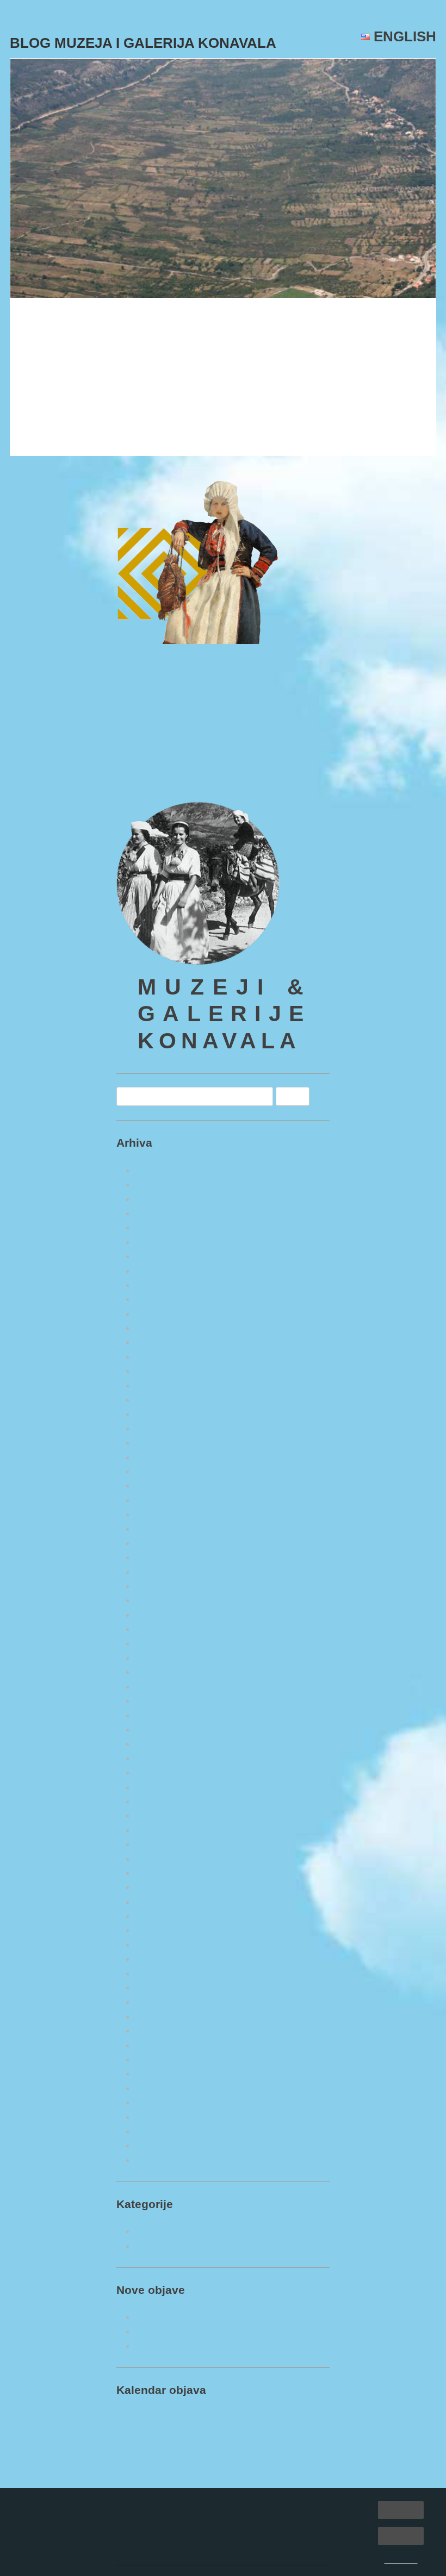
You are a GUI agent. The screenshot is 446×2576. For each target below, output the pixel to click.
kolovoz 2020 (163, 2088)
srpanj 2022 (159, 1758)
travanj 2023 (161, 1644)
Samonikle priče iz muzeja (190, 2231)
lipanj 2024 (158, 1443)
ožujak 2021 (160, 1988)
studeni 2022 (162, 1715)
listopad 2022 (163, 1730)
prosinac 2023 (164, 1529)
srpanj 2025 (159, 1256)
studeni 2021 (162, 1873)
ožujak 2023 (160, 1658)
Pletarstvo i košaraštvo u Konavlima (210, 2346)
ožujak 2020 (160, 2160)
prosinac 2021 (164, 1859)
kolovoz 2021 (163, 1916)
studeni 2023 (162, 1543)
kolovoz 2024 (163, 1414)
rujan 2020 (157, 2074)
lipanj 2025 (158, 1271)
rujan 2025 (157, 1227)
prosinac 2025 (164, 1184)
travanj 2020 (161, 2145)
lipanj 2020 (158, 2117)
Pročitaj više (45, 438)
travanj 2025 (161, 1299)
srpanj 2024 (159, 1428)
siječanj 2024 (162, 1514)
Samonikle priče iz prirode (190, 2246)
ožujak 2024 (160, 1486)
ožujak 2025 (160, 1314)
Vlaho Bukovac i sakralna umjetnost (210, 2332)
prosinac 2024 (164, 1357)
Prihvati (401, 2509)
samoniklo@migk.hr (158, 772)
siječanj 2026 (162, 1170)
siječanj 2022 (162, 1844)
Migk (129, 352)
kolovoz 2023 (163, 1586)
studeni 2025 (162, 1199)
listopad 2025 (163, 1213)
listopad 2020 (163, 2059)
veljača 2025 (161, 1328)
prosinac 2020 (164, 2031)
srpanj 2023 (159, 1600)
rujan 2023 (157, 1572)
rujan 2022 (157, 1744)
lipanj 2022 (158, 1772)
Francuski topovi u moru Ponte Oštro (212, 2317)
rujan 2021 (157, 1902)
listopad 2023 (163, 1557)
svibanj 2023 (161, 1629)
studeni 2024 (162, 1371)
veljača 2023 (161, 1672)
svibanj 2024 (161, 1457)
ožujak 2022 (160, 1815)
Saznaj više (401, 2560)
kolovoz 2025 (163, 1242)
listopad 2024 (163, 1386)
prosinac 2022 (164, 1701)
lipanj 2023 (158, 1615)
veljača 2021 (161, 2002)
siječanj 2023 (162, 1687)
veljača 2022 (161, 1830)
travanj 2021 (161, 1974)
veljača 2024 (161, 1500)
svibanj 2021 (161, 1959)
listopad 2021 (163, 1887)
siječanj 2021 (162, 2017)
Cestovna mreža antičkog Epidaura (122, 323)
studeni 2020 (162, 2045)
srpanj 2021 (159, 1930)
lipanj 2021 (158, 1945)
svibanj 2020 (161, 2131)
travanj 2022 (161, 1801)
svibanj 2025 (161, 1285)
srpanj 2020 (159, 2102)
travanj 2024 (161, 1471)
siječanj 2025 (162, 1342)
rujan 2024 (157, 1400)
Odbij (401, 2536)
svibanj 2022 (161, 1787)
